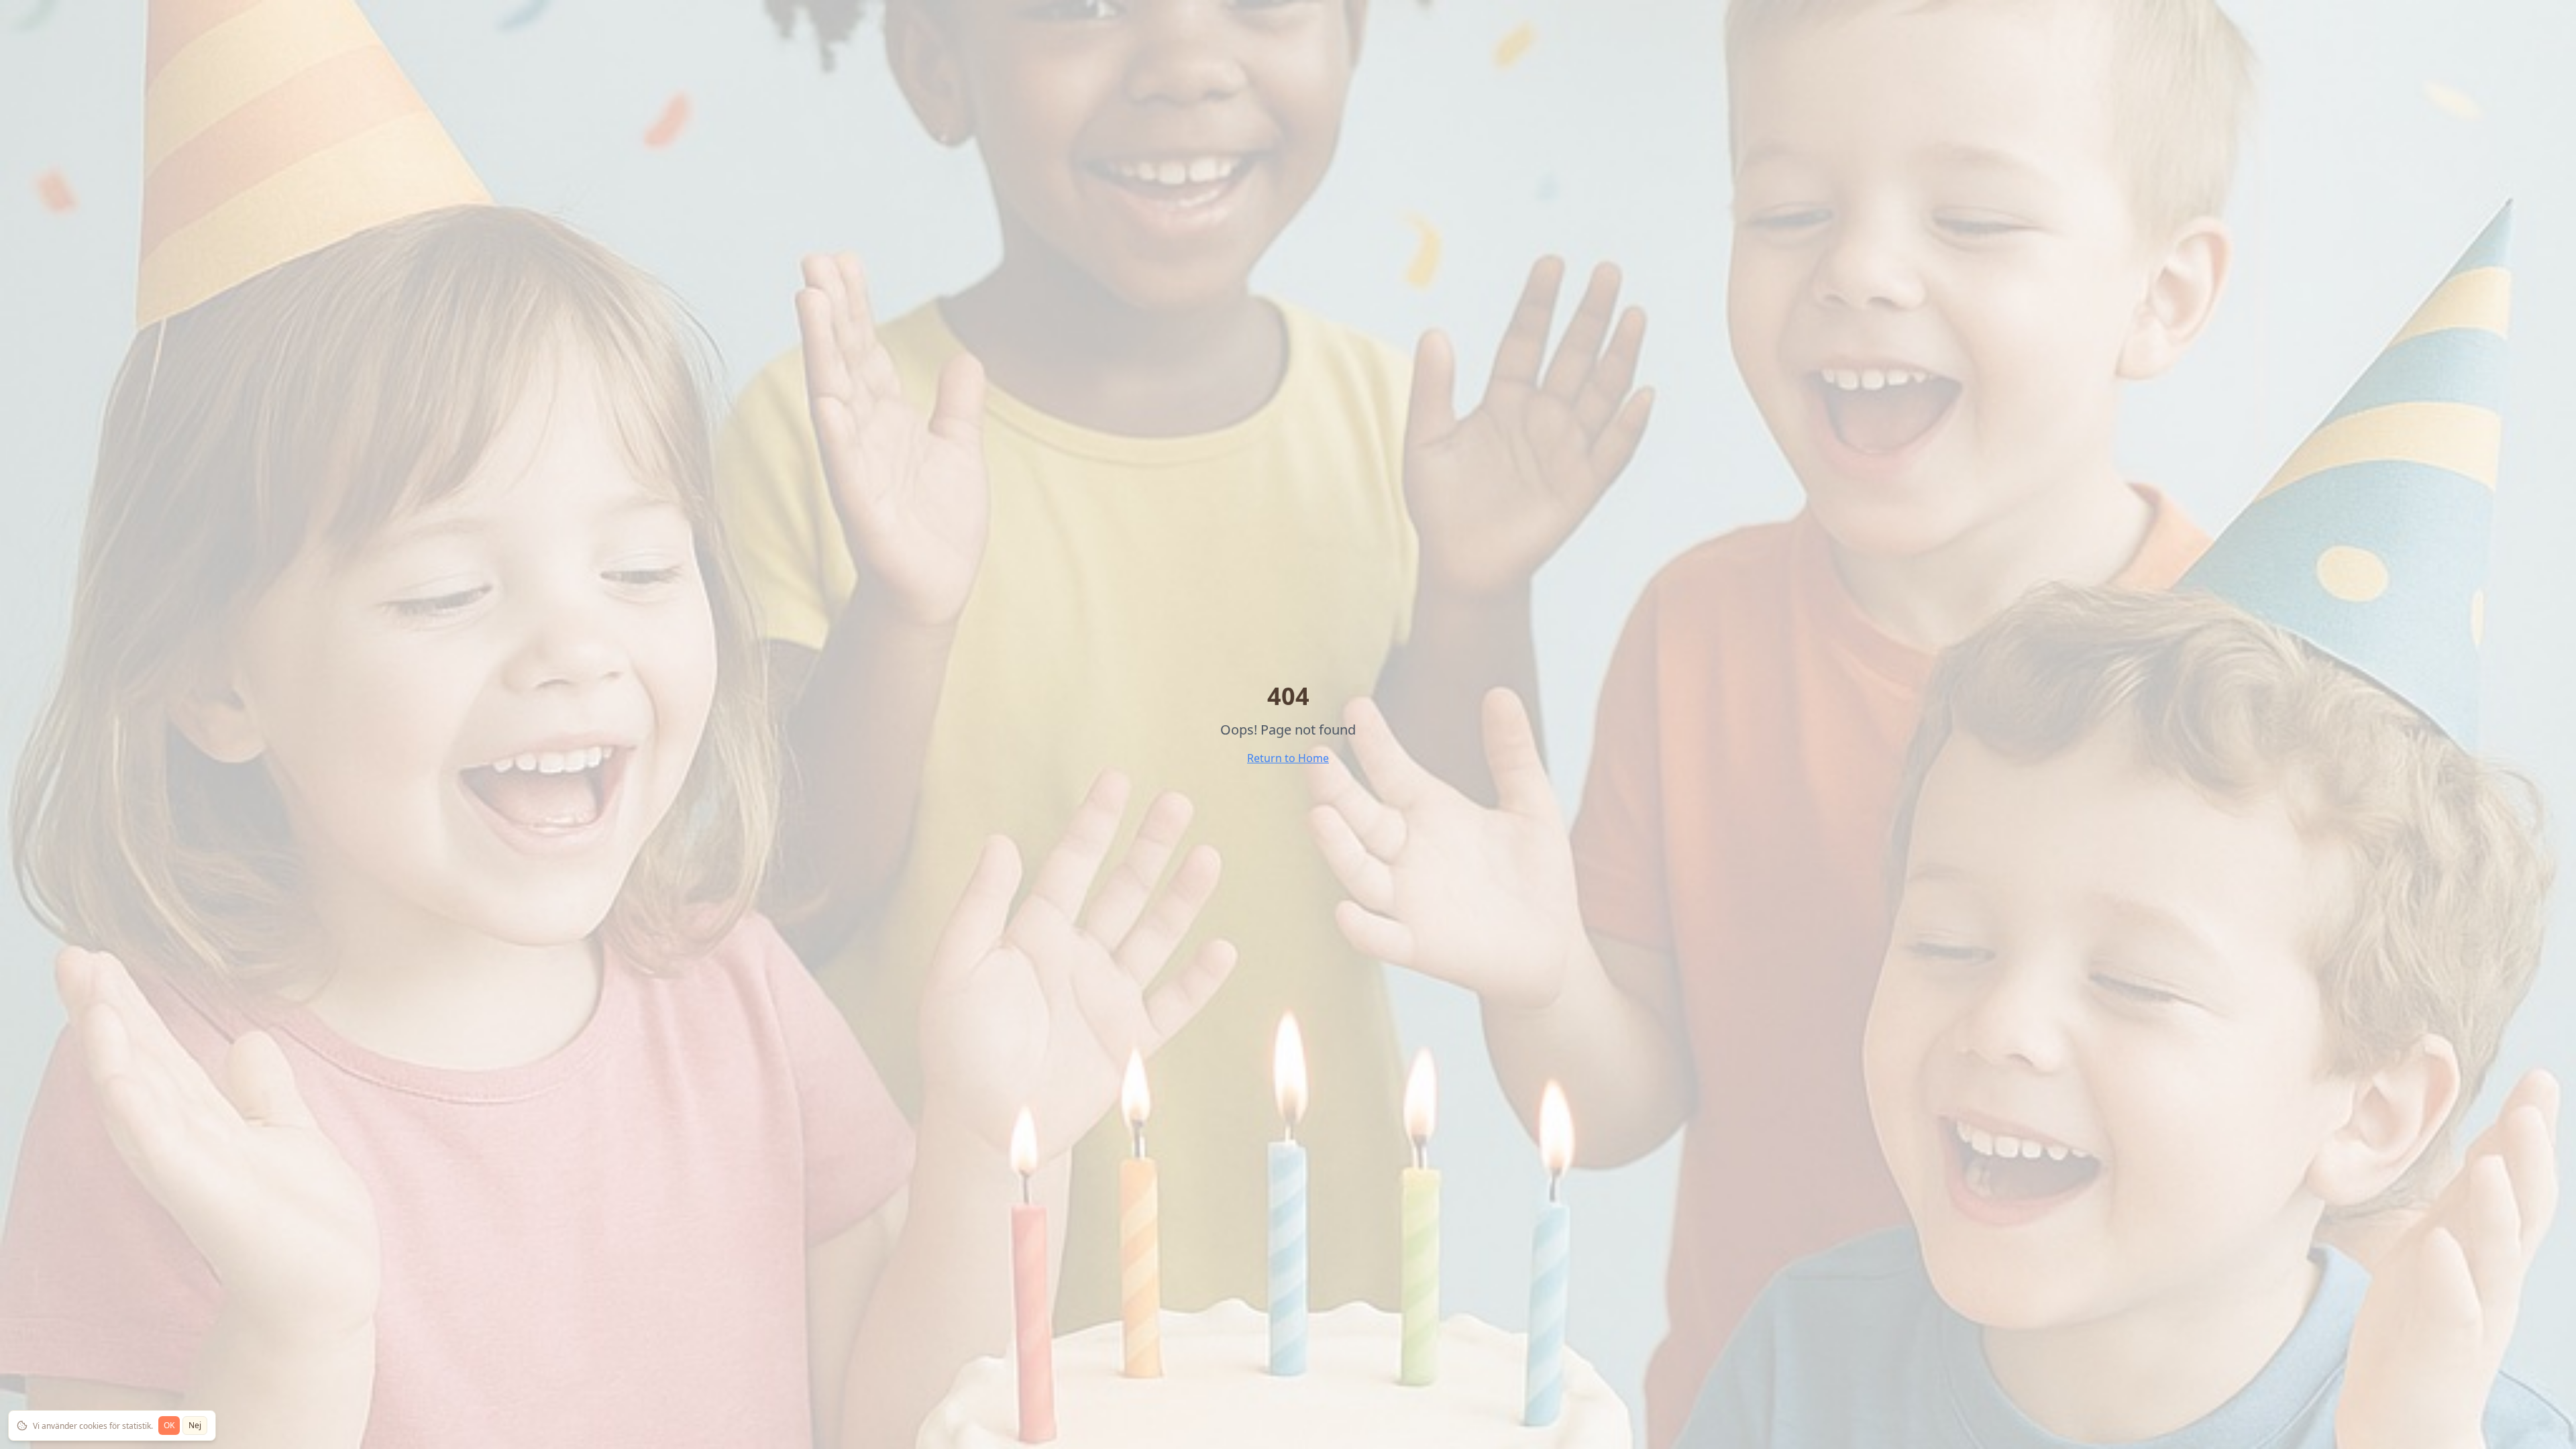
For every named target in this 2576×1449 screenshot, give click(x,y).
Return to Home (1288, 758)
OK (169, 1425)
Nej (195, 1425)
